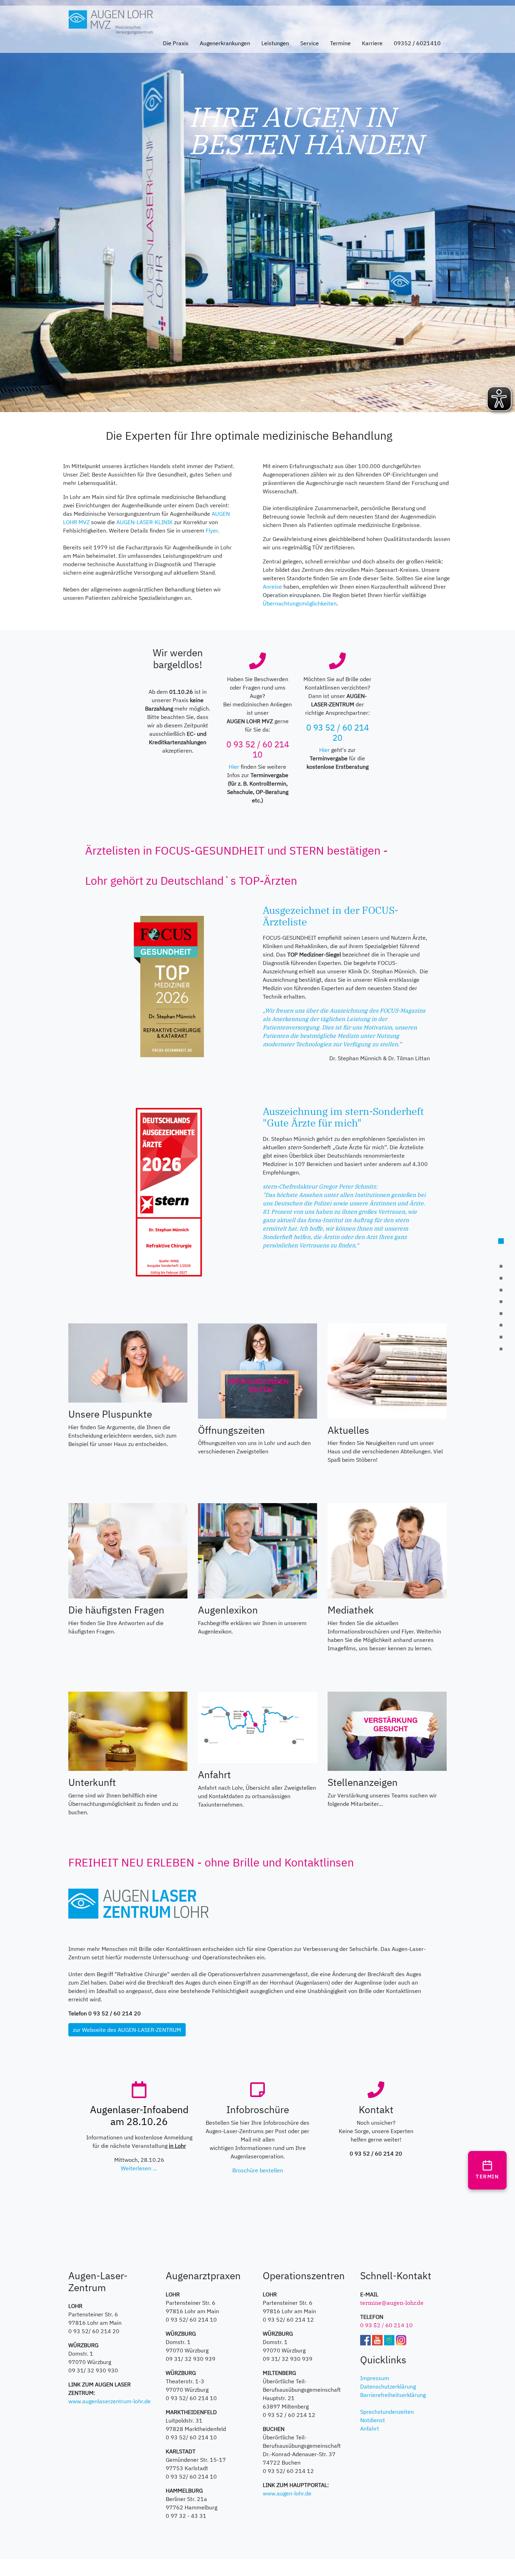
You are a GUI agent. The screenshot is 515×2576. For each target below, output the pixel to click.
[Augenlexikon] (257, 1550)
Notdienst (373, 2420)
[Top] (501, 1241)
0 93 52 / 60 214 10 (258, 749)
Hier (234, 767)
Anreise (272, 587)
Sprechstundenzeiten (387, 2412)
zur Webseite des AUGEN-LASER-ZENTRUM (127, 2030)
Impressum (375, 2378)
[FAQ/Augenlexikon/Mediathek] (501, 1314)
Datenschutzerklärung (388, 2386)
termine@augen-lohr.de (392, 2303)
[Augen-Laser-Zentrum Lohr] (501, 1337)
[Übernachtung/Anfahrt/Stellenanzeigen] (501, 1325)
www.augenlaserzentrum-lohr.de (109, 2401)
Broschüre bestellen (258, 2170)
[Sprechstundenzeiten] (257, 1370)
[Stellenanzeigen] (387, 1731)
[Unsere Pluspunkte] (128, 1362)
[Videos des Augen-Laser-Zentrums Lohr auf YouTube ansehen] (377, 2339)
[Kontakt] (501, 1278)
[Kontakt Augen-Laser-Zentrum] (501, 1349)
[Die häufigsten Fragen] (128, 1550)
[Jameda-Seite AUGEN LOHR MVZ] (389, 2339)
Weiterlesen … (139, 2168)
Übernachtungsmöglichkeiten (300, 603)
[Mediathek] (387, 1550)
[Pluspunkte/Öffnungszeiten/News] (501, 1302)
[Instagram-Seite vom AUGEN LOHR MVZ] (401, 2339)
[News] (387, 1370)
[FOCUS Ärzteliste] (501, 1290)
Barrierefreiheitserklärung (393, 2395)
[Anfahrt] (257, 1727)
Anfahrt (370, 2428)
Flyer (212, 530)
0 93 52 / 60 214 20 (338, 732)
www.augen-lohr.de (287, 2493)
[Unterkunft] (128, 1731)
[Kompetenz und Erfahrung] (501, 1267)
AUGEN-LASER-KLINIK (145, 522)
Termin (487, 2177)
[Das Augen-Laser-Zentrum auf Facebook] (365, 2339)
